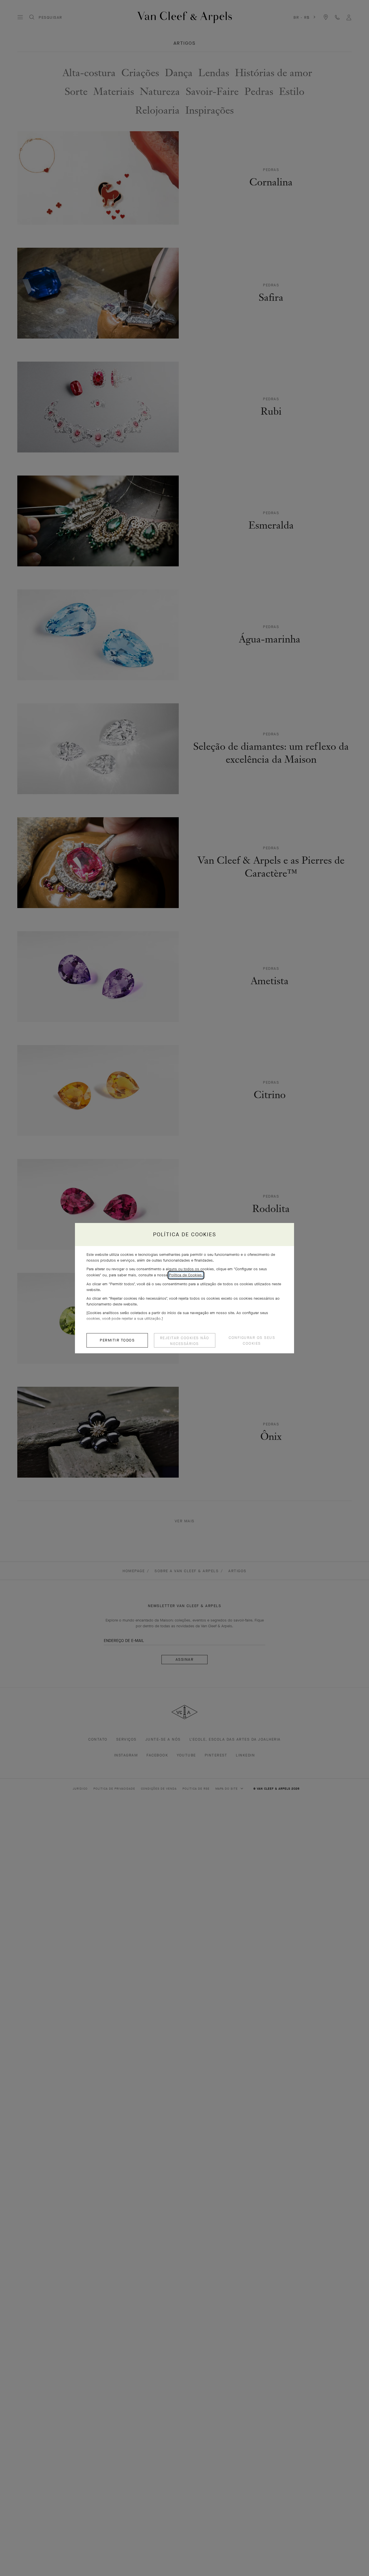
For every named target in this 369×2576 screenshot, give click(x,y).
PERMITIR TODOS (117, 1340)
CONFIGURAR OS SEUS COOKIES (252, 1340)
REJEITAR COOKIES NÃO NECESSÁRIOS (185, 1341)
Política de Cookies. (186, 1275)
